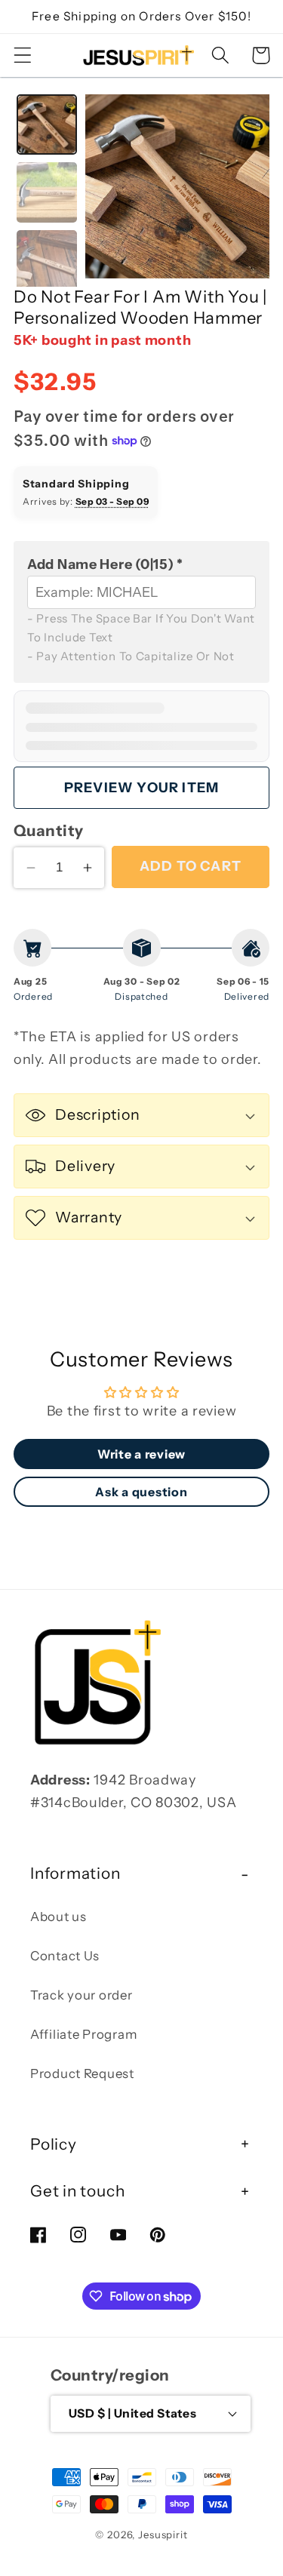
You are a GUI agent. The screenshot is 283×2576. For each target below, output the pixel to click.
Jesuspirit (163, 2535)
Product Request (82, 2073)
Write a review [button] (141, 1454)
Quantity (49, 830)
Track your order (82, 1995)
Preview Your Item (141, 788)
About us (58, 1917)
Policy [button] (54, 2144)
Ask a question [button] (141, 1492)
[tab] (47, 124)
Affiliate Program (83, 2034)
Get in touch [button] (77, 2191)
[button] (23, 55)
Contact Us (65, 1956)
